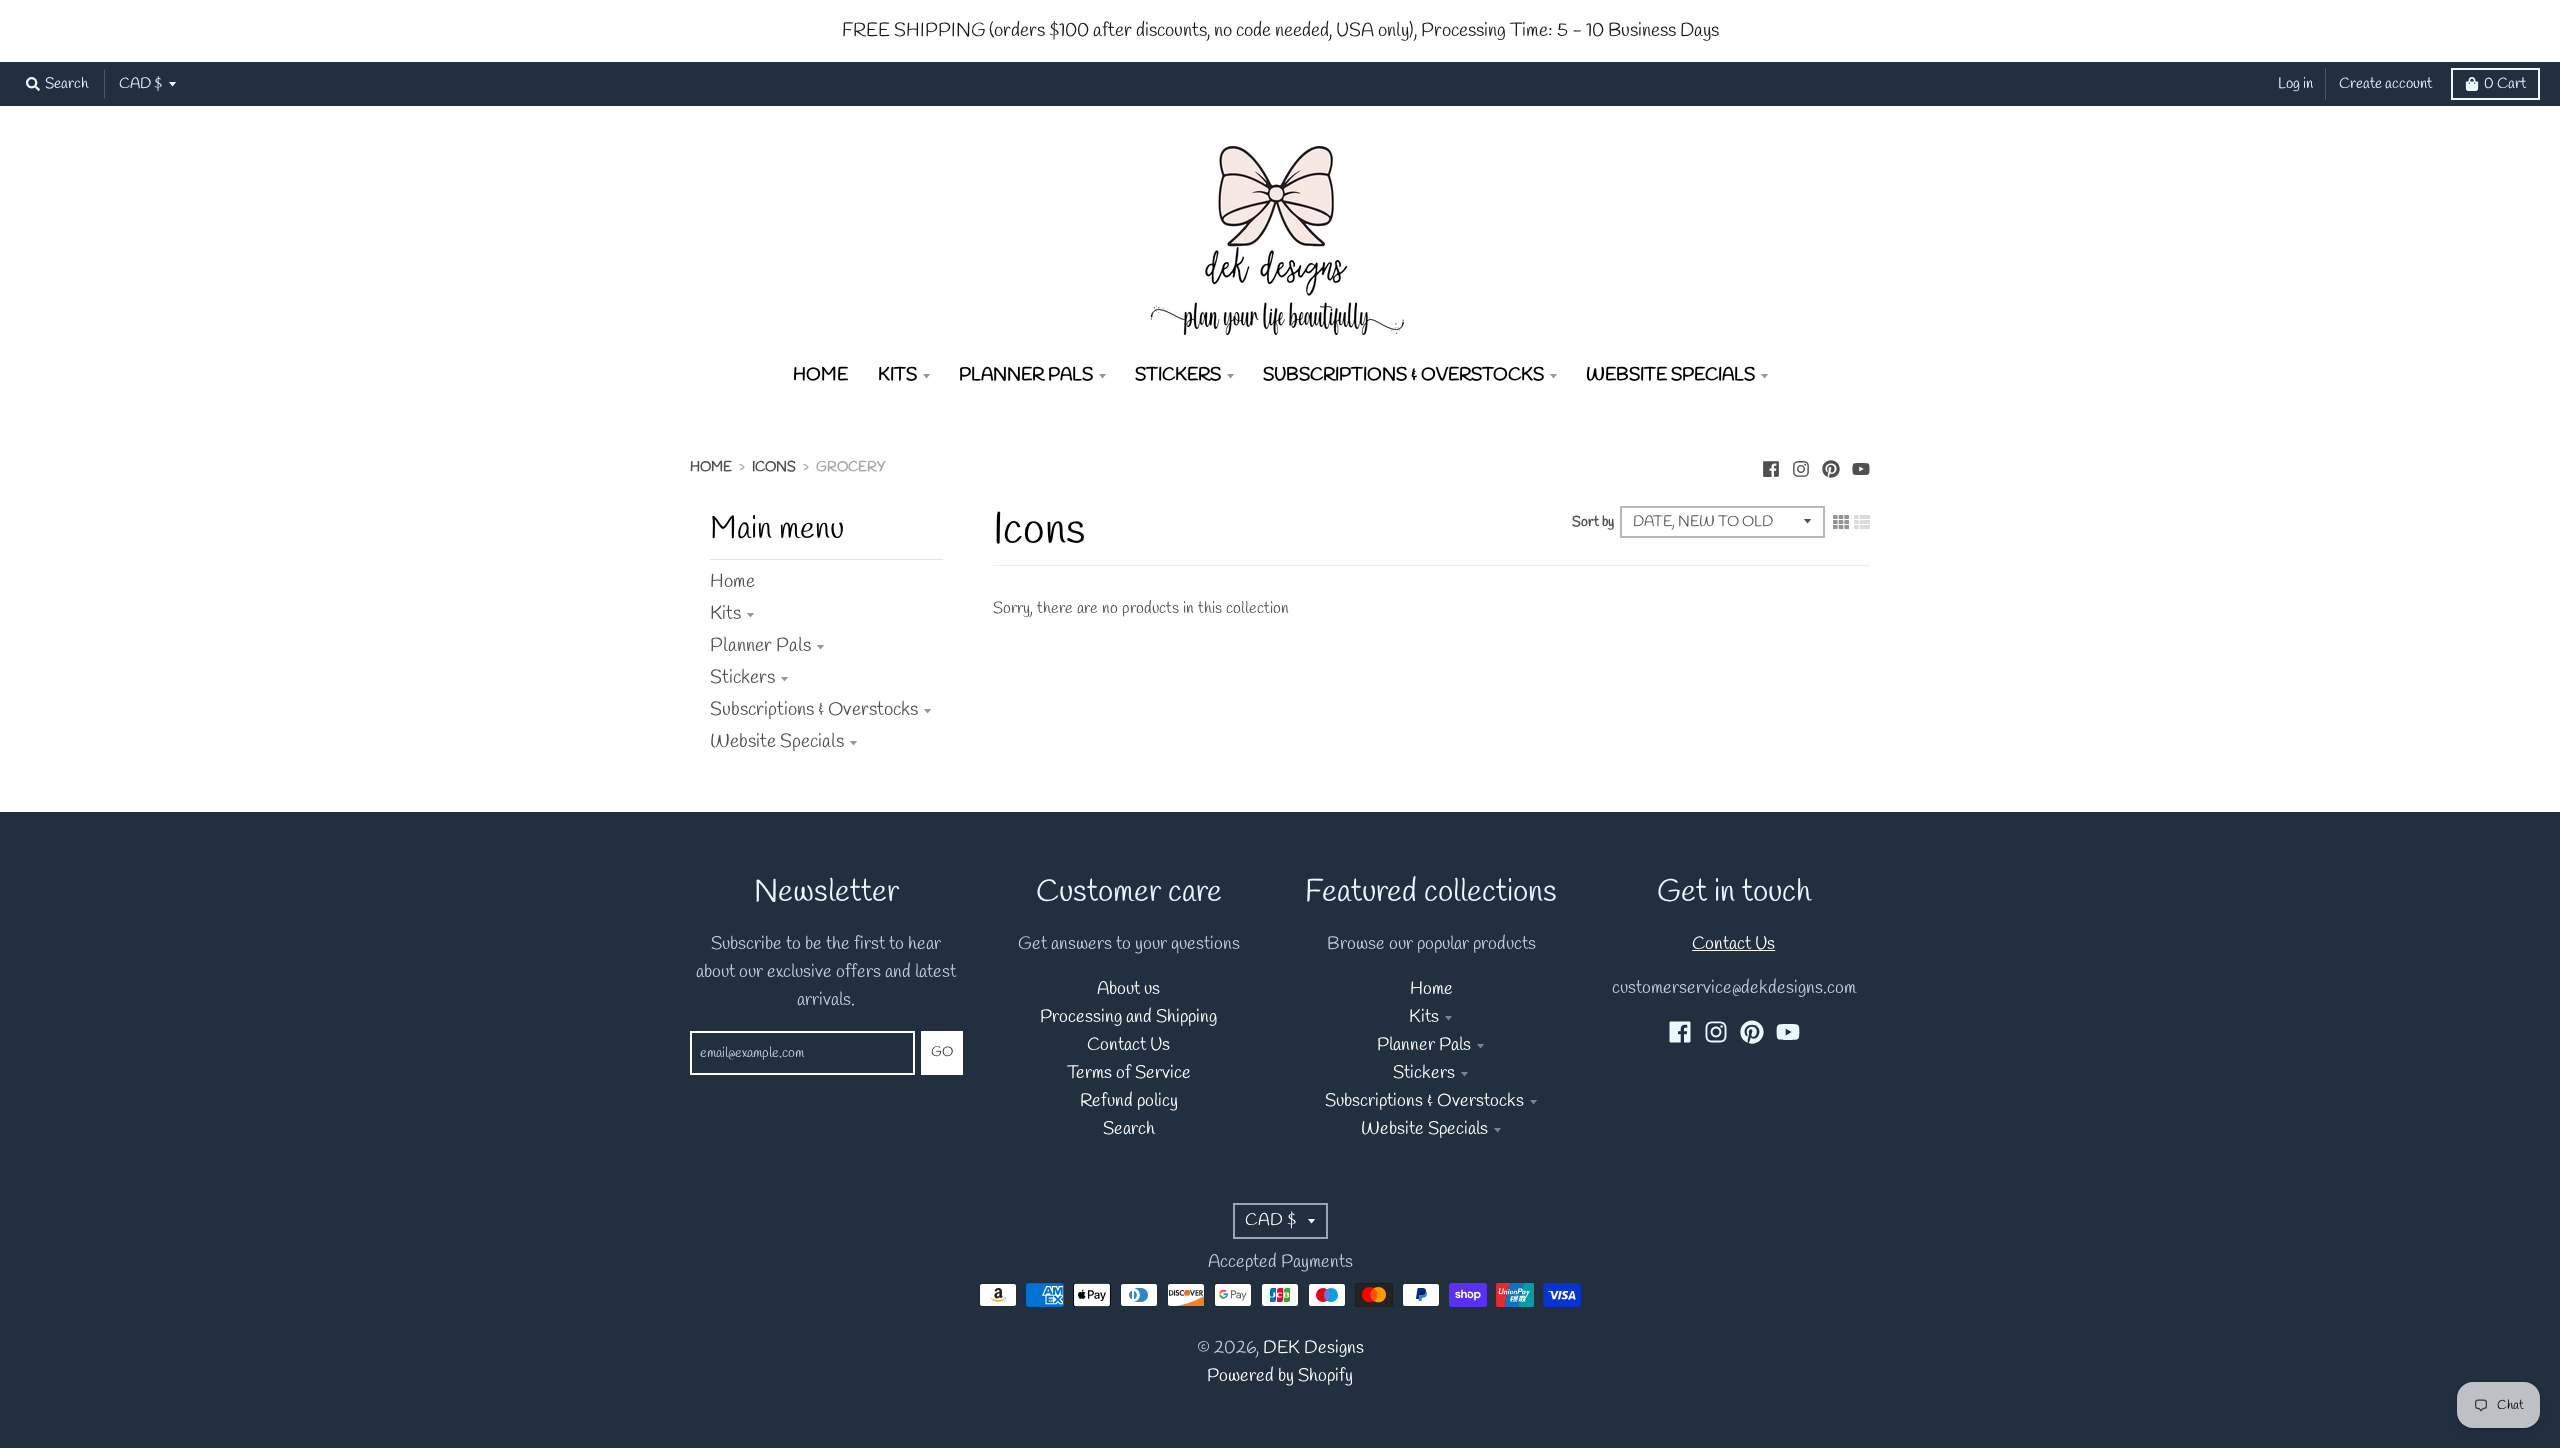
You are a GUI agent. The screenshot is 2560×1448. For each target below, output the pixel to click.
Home (711, 467)
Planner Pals (760, 646)
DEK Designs (1313, 1348)
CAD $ (140, 84)
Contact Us (1128, 1045)
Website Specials (777, 742)
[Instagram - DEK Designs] (1801, 466)
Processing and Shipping (1128, 1017)
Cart (2505, 84)
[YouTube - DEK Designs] (1861, 466)
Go (942, 1052)
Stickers (742, 678)
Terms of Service (1129, 1073)
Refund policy (1129, 1101)
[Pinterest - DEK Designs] (1831, 466)
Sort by (1593, 522)
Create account (2385, 84)
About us (1128, 989)
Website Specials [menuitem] (1670, 375)
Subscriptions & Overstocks (814, 710)
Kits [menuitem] (897, 375)
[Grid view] (1841, 522)
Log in (2295, 84)
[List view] (1862, 522)
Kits (725, 614)
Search (1129, 1129)
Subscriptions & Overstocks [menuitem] (1403, 375)
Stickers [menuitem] (1178, 375)
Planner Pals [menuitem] (1026, 375)
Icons (774, 467)
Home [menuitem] (820, 375)
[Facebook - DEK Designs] (1771, 466)
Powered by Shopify (1280, 1376)
